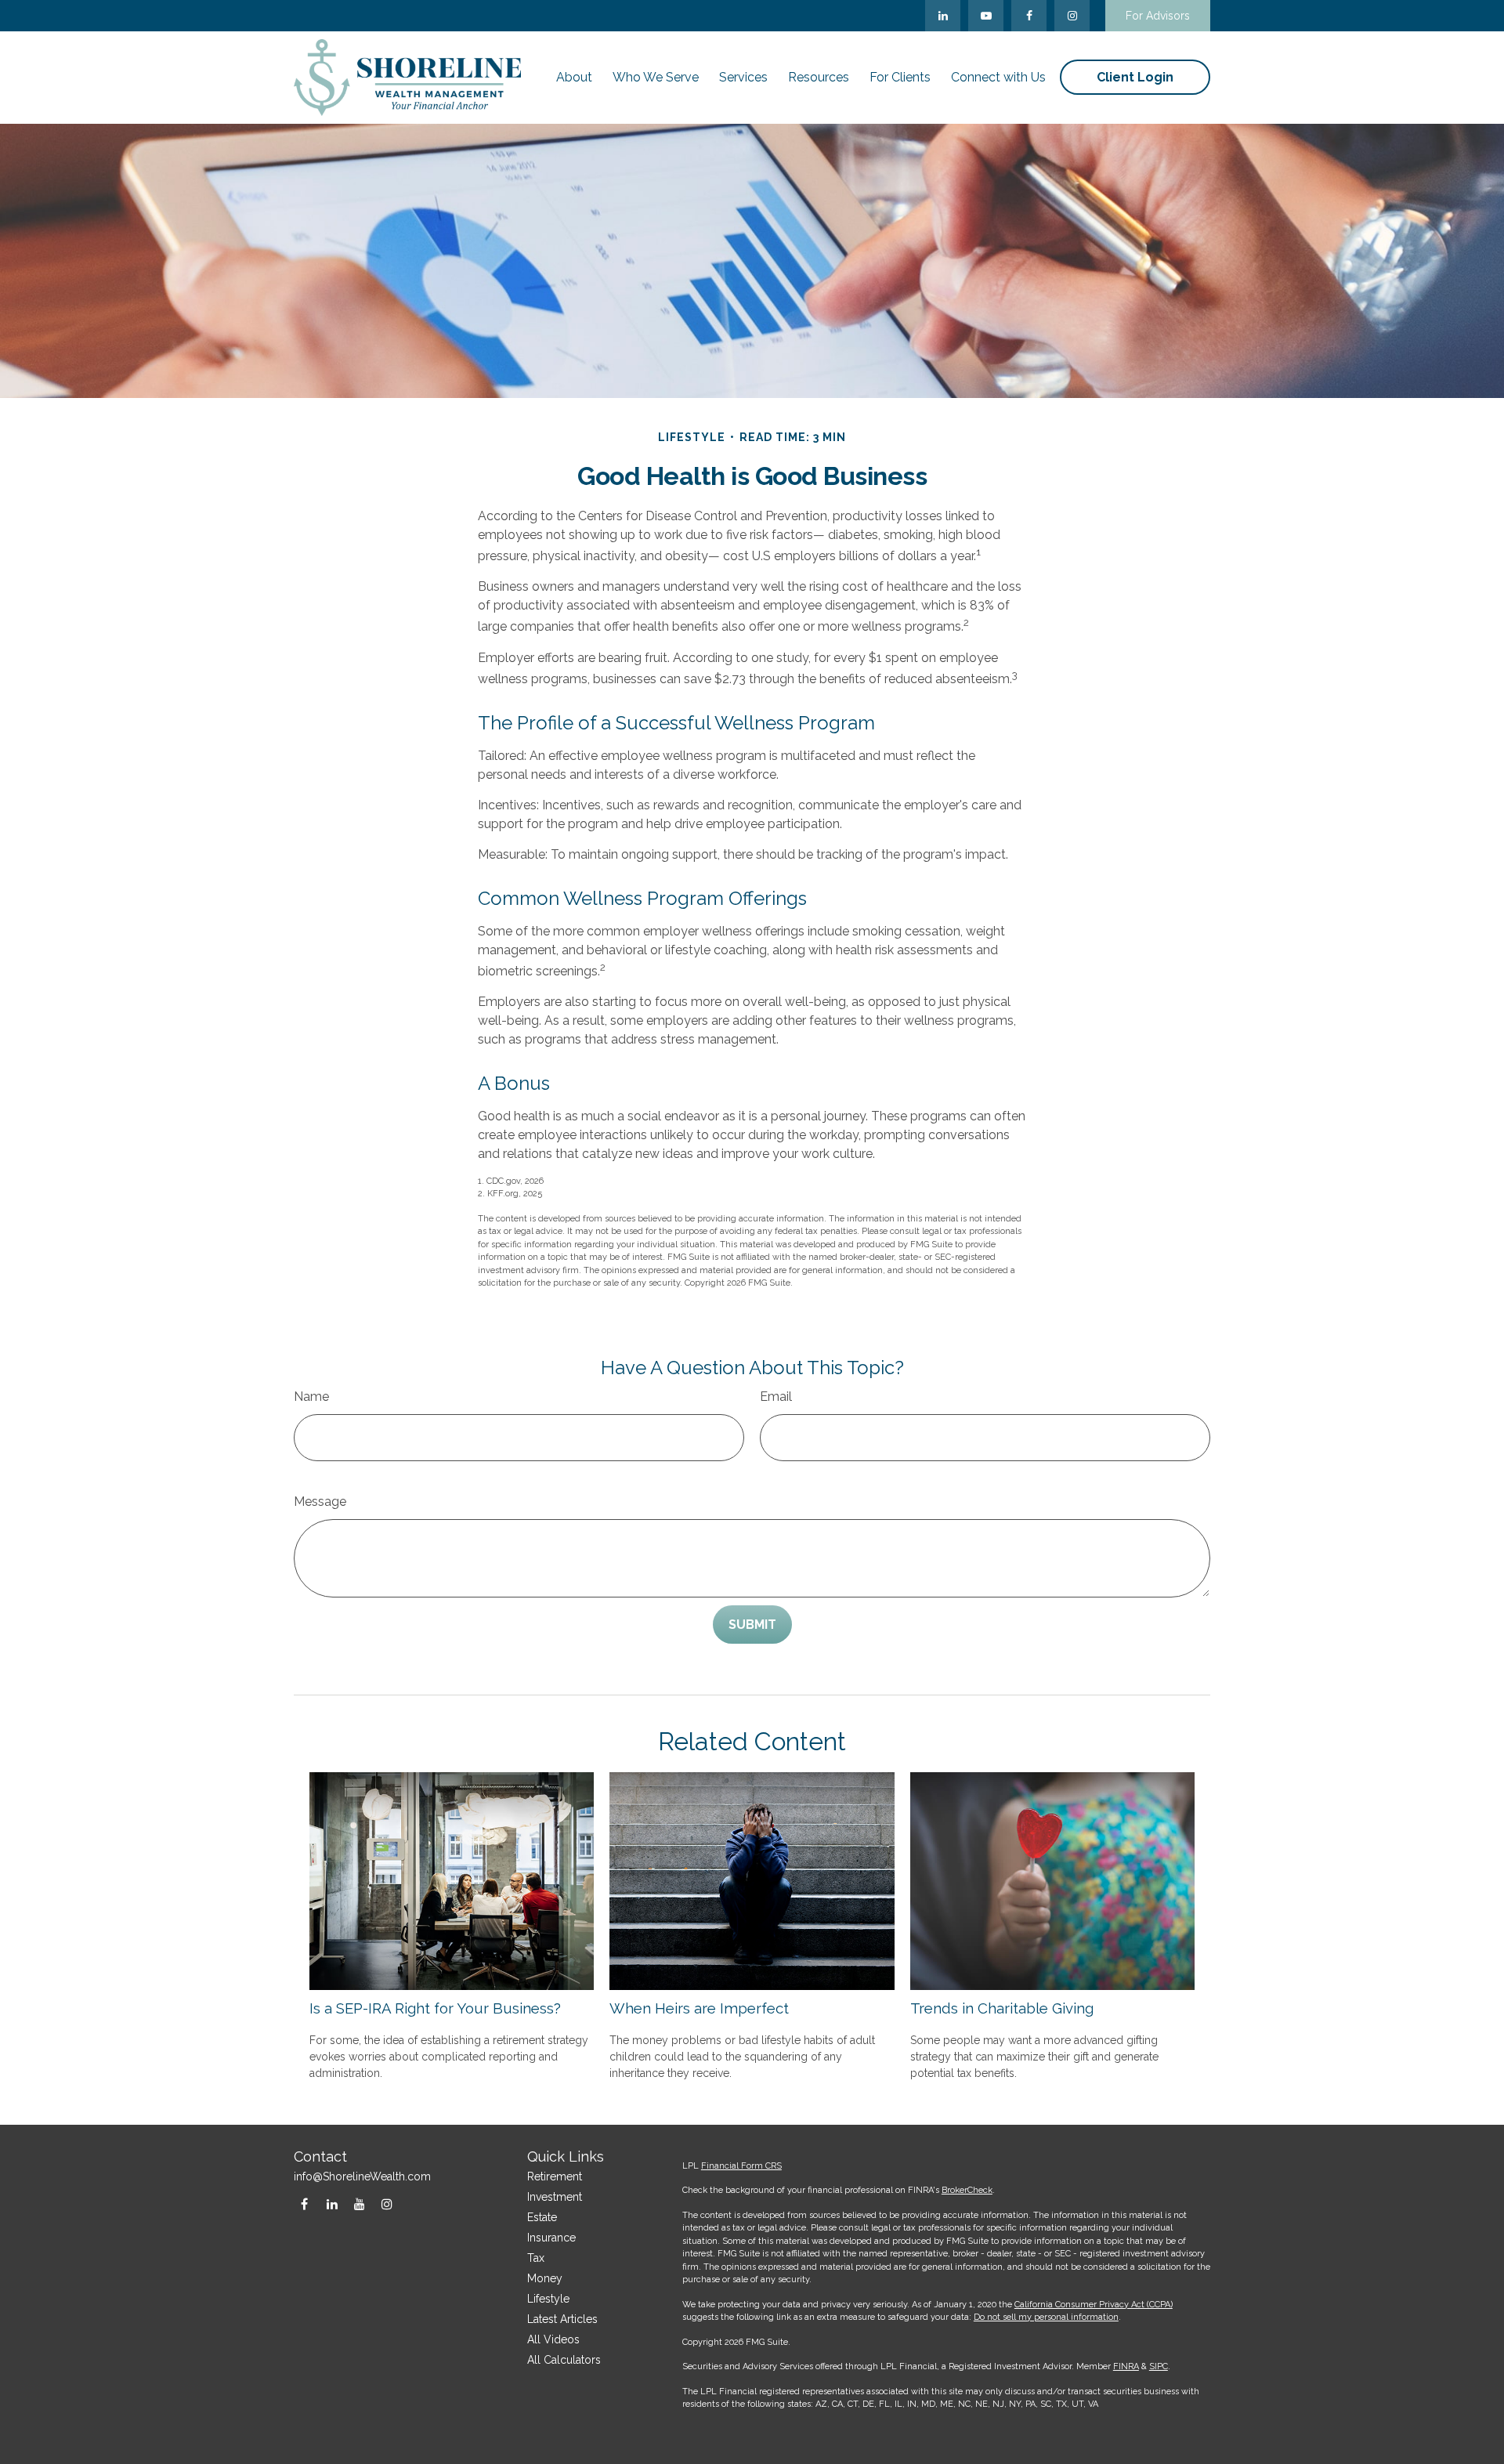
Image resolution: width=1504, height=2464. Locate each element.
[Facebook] (1029, 16)
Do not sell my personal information (1046, 2317)
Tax (536, 2258)
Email (776, 1397)
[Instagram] (387, 2203)
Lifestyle (548, 2299)
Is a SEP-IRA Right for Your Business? (435, 2008)
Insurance (551, 2238)
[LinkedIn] (943, 16)
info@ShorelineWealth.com (362, 2176)
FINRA (1126, 2366)
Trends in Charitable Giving (1002, 2008)
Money (545, 2278)
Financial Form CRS (741, 2166)
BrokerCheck (967, 2190)
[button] (574, 77)
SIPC (1159, 2366)
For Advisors (1158, 16)
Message (320, 1502)
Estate (542, 2217)
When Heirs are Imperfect (699, 2008)
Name (311, 1397)
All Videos (553, 2339)
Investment (555, 2197)
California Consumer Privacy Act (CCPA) (1094, 2305)
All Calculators (564, 2360)
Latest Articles (562, 2319)
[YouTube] (986, 16)
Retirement (555, 2176)
